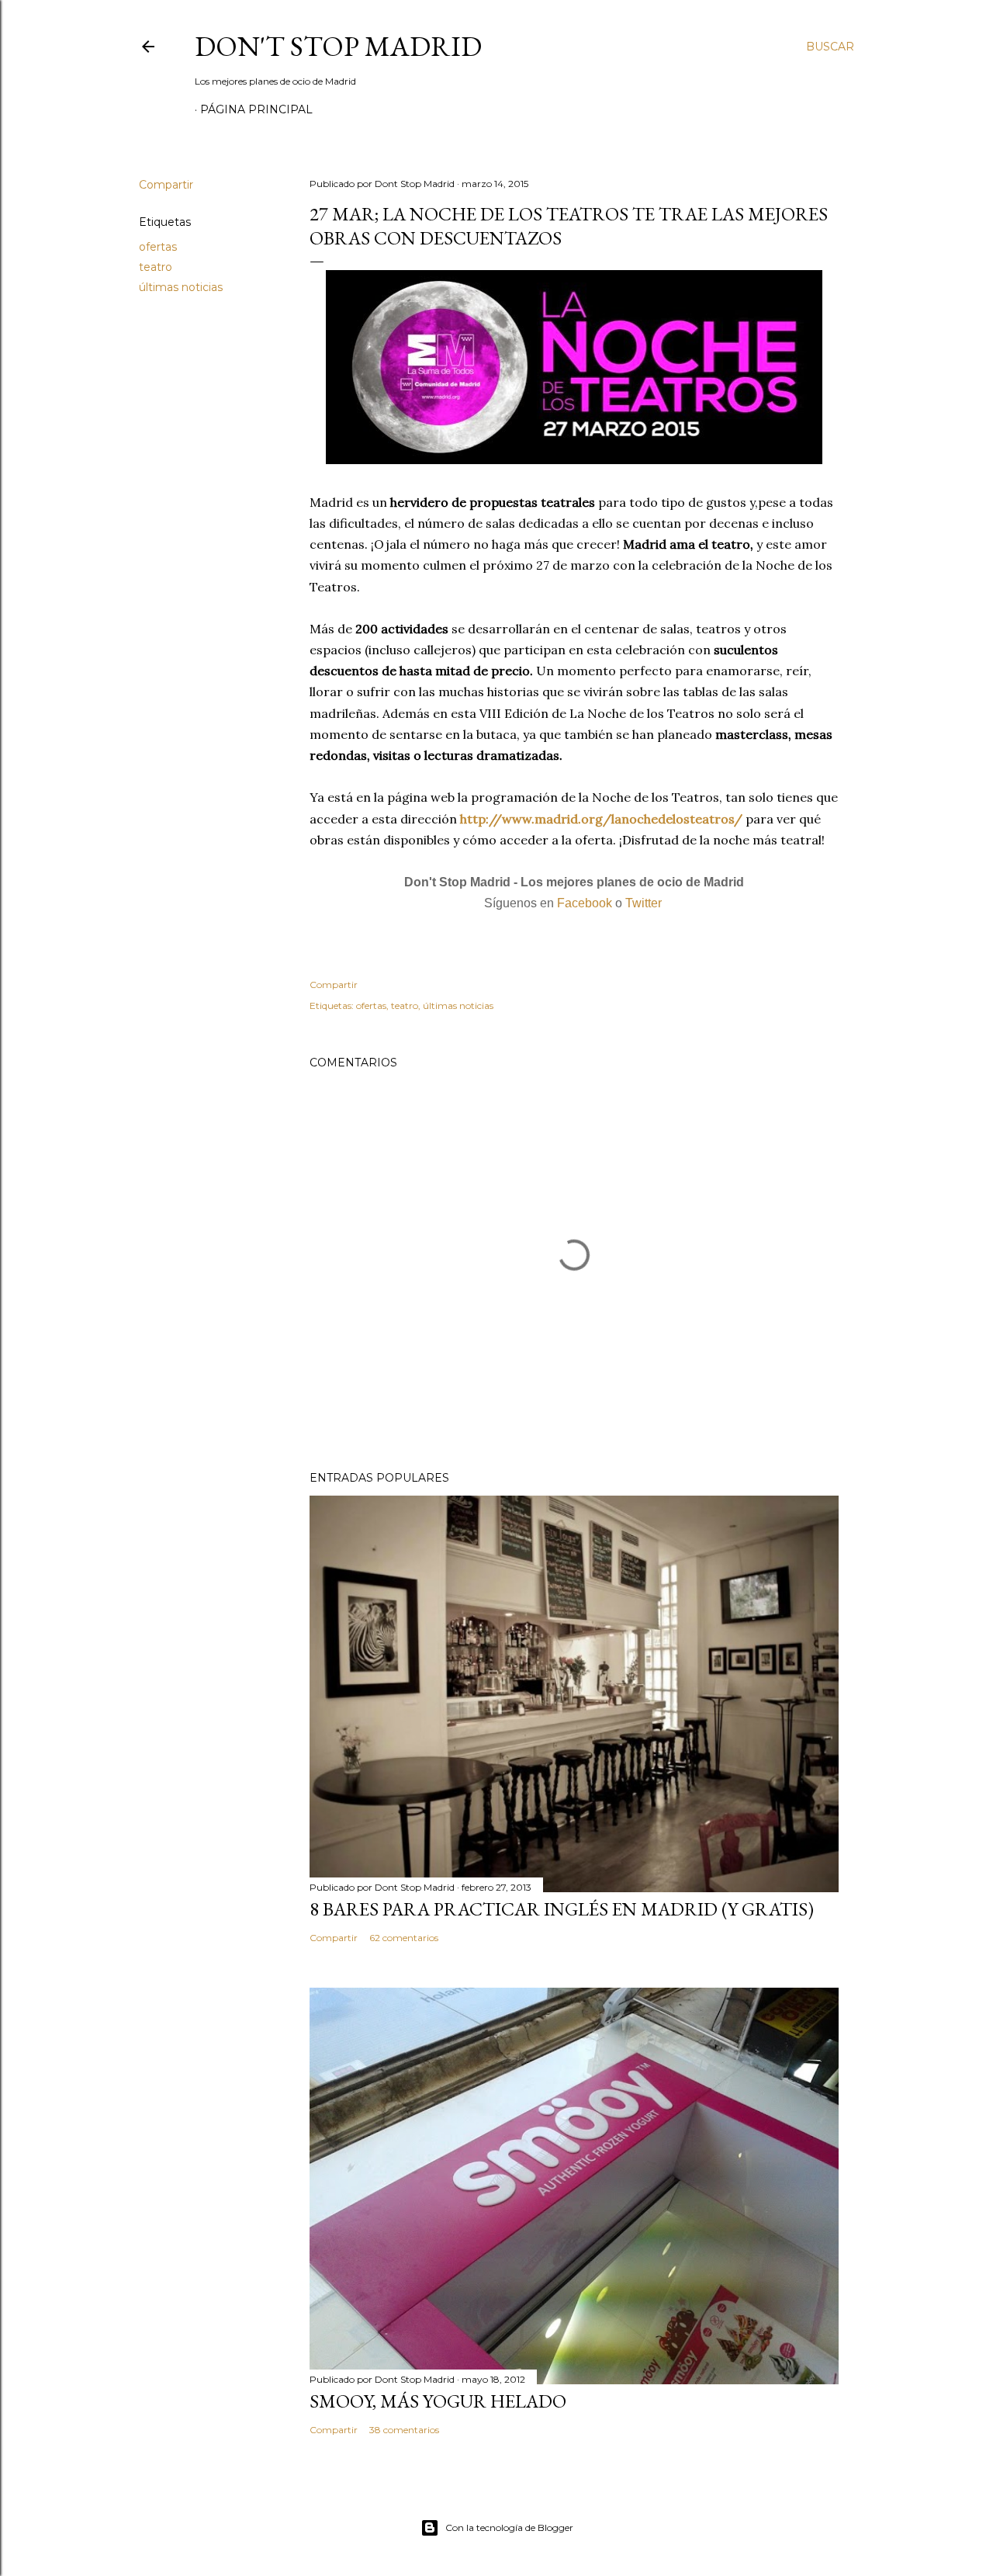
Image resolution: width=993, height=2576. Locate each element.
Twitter (644, 903)
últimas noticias (181, 287)
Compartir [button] (166, 185)
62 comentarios (404, 1938)
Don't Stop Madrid (338, 46)
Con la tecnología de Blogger (509, 2527)
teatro (156, 267)
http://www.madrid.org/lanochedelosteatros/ (601, 819)
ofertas (158, 247)
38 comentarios (404, 2430)
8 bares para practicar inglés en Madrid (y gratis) (562, 1909)
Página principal (256, 109)
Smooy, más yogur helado (438, 2401)
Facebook (585, 903)
